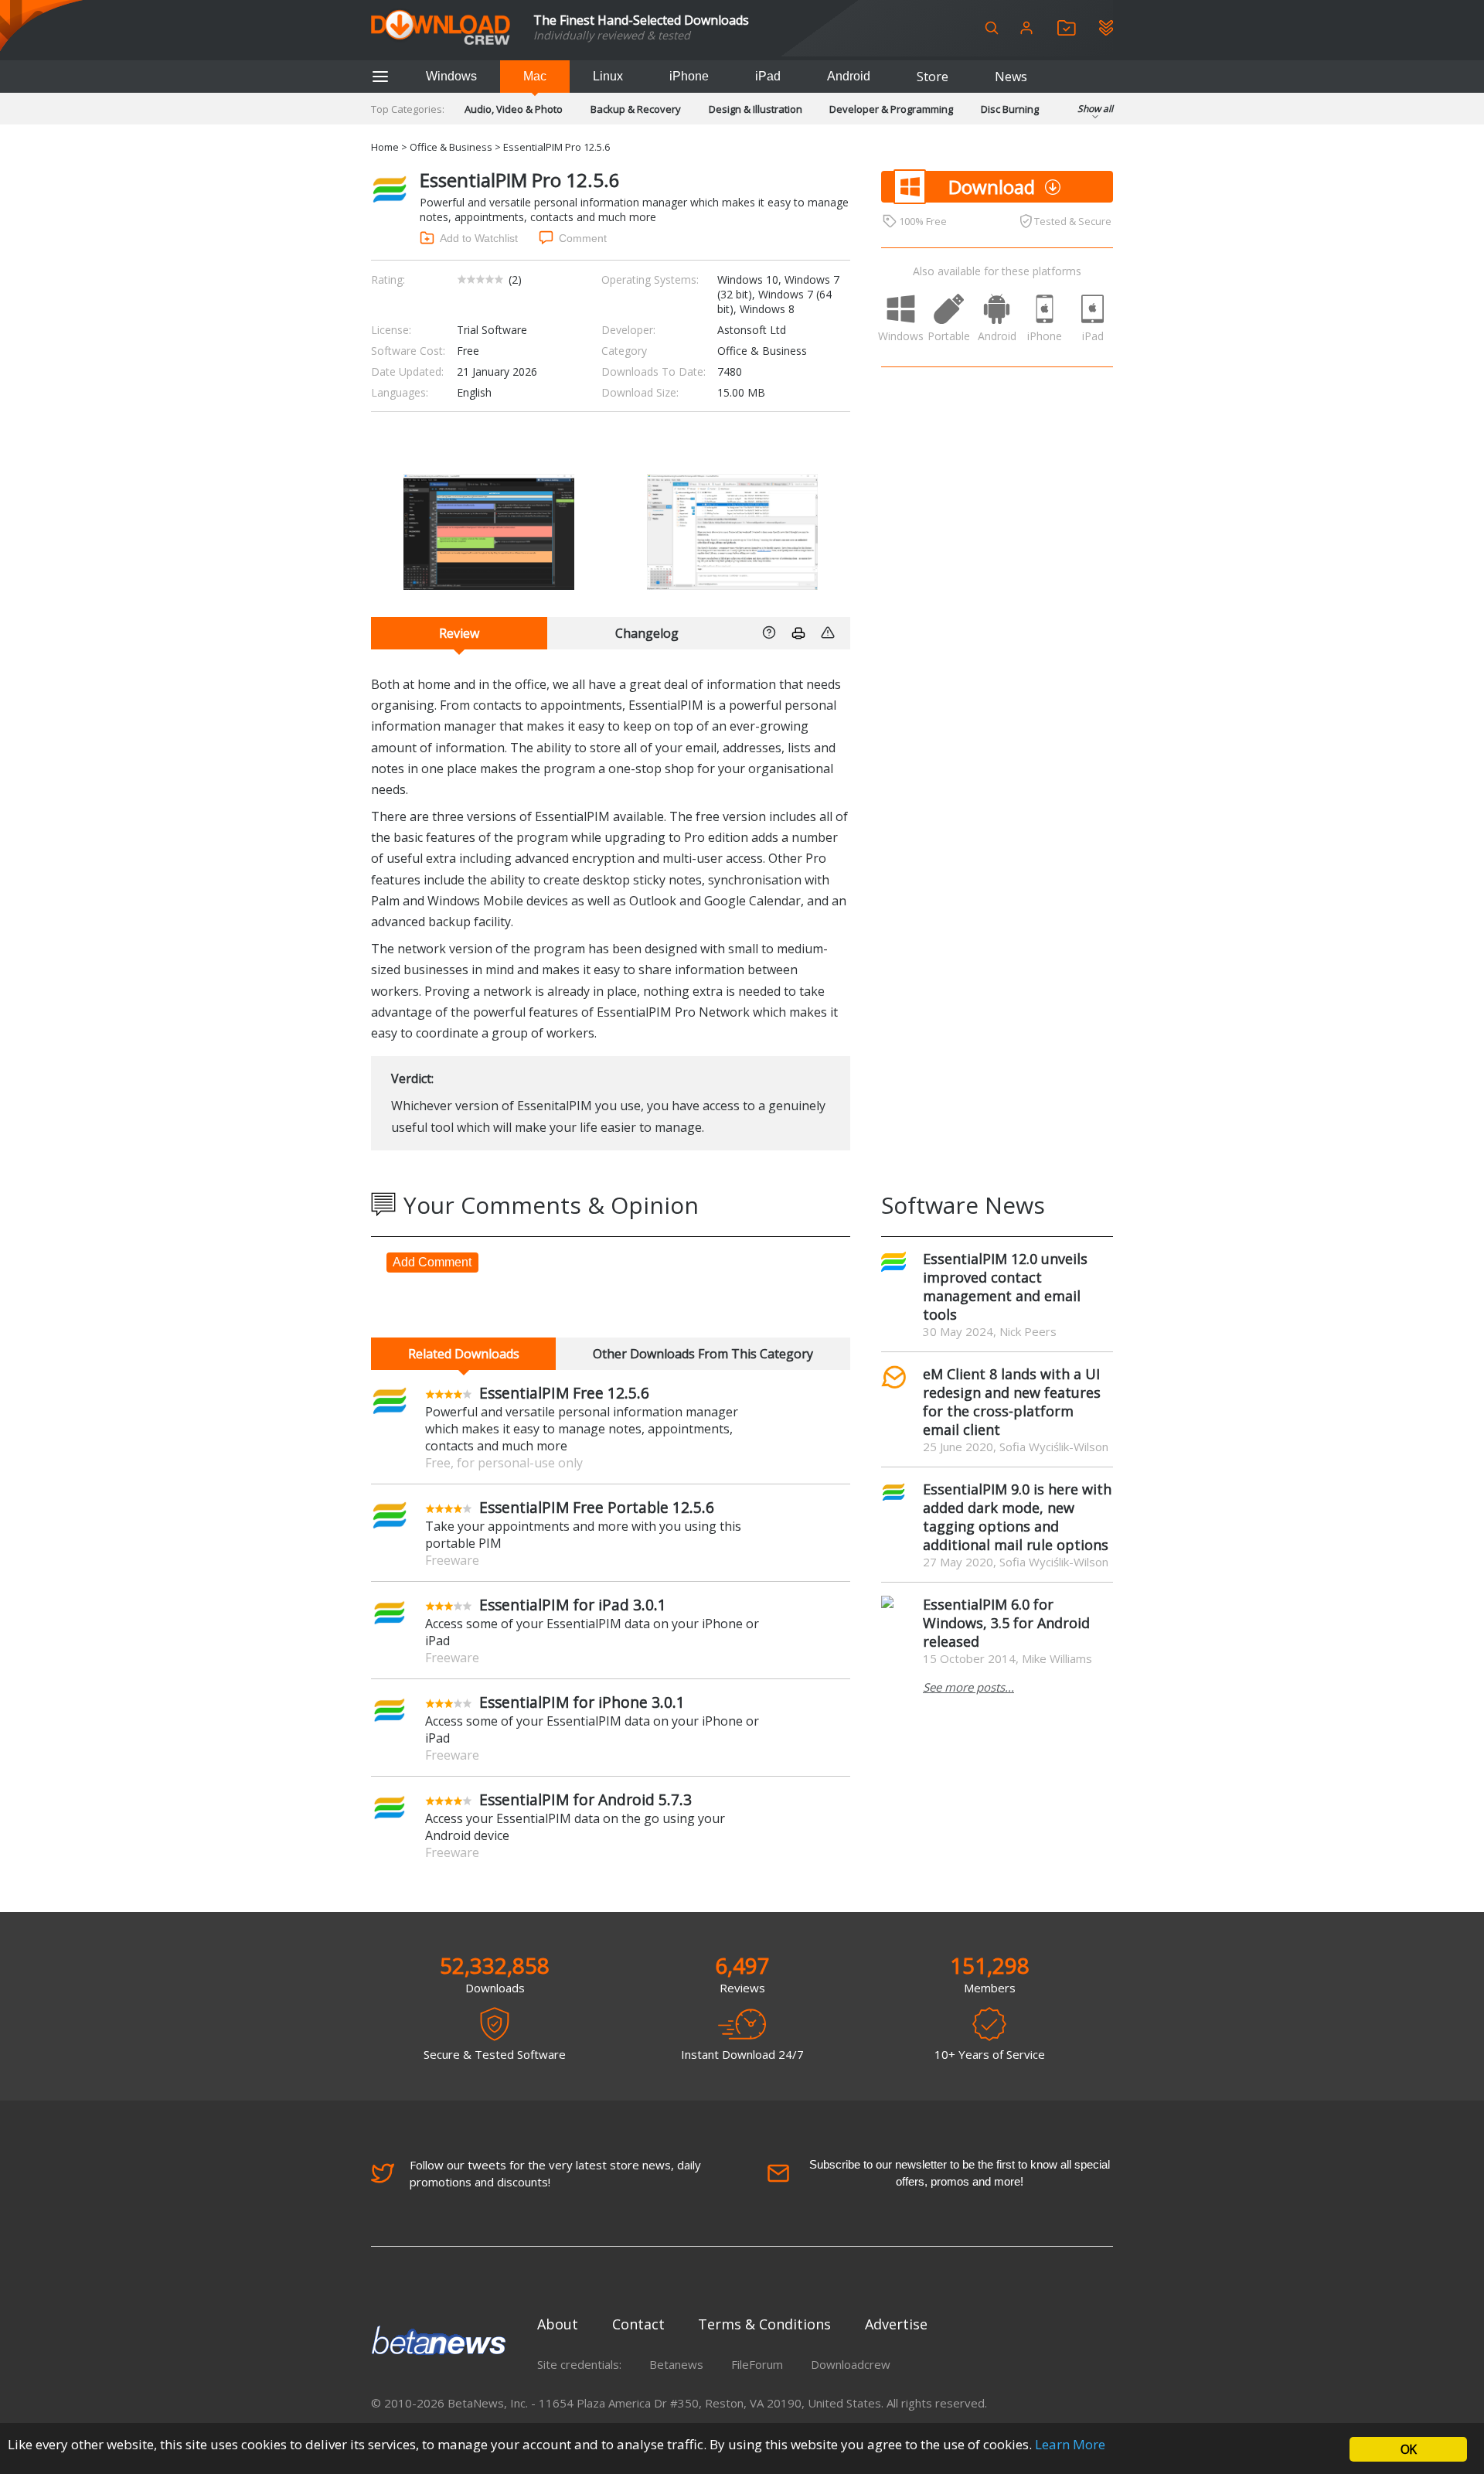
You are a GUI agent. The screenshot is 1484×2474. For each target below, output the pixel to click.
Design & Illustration (756, 109)
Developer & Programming (891, 109)
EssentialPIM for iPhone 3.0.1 (582, 1702)
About (558, 2324)
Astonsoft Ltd (752, 330)
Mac (535, 76)
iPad (768, 76)
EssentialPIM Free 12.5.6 (564, 1393)
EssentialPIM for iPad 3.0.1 (573, 1605)
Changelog (647, 633)
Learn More (1070, 2444)
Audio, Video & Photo (514, 109)
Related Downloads (464, 1354)
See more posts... (968, 1687)
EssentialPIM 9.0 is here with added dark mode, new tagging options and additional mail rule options (1017, 1517)
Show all (1095, 109)
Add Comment (432, 1262)
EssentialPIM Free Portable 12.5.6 (597, 1507)
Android (849, 76)
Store (933, 77)
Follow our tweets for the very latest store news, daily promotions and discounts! (555, 2173)
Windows (451, 76)
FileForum (757, 2364)
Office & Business (451, 147)
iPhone (689, 76)
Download (992, 187)
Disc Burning (1010, 109)
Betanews (676, 2364)
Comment (583, 238)
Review (459, 633)
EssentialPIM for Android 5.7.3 (585, 1799)
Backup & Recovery (636, 109)
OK (1408, 2449)
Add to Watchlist (479, 238)
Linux (608, 76)
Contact (638, 2324)
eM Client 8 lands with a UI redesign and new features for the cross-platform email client (1012, 1402)
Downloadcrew (851, 2364)
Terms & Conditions (764, 2324)
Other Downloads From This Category (703, 1354)
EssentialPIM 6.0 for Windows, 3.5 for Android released (1006, 1623)
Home (385, 147)
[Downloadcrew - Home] (441, 28)
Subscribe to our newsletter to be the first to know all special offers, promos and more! (960, 2173)
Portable (949, 336)
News (1011, 77)
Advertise (896, 2324)
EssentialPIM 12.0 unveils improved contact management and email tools (1005, 1286)
